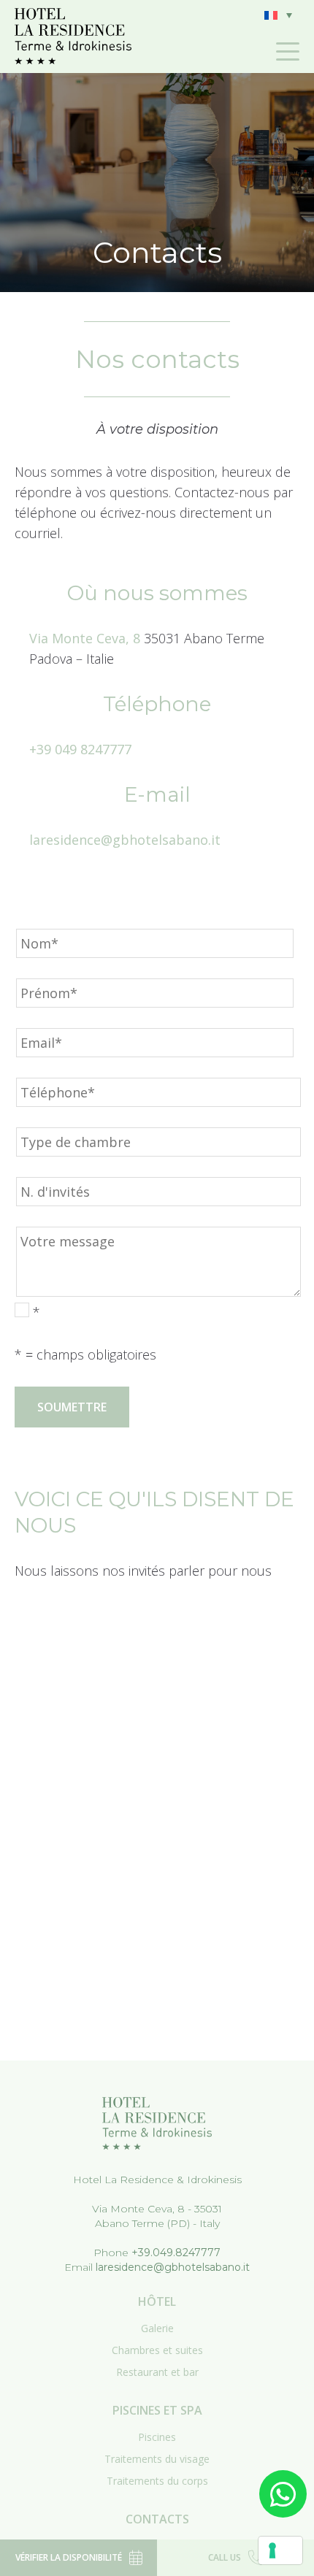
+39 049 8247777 (80, 749)
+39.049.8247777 (176, 2253)
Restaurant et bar (157, 2372)
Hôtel (157, 2301)
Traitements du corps (157, 2481)
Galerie (157, 2328)
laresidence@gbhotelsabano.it (125, 840)
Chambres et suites (157, 2350)
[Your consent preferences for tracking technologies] (280, 2550)
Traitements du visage (157, 2459)
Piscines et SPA (157, 2410)
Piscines (157, 2437)
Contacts (157, 2519)
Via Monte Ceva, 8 (85, 638)
